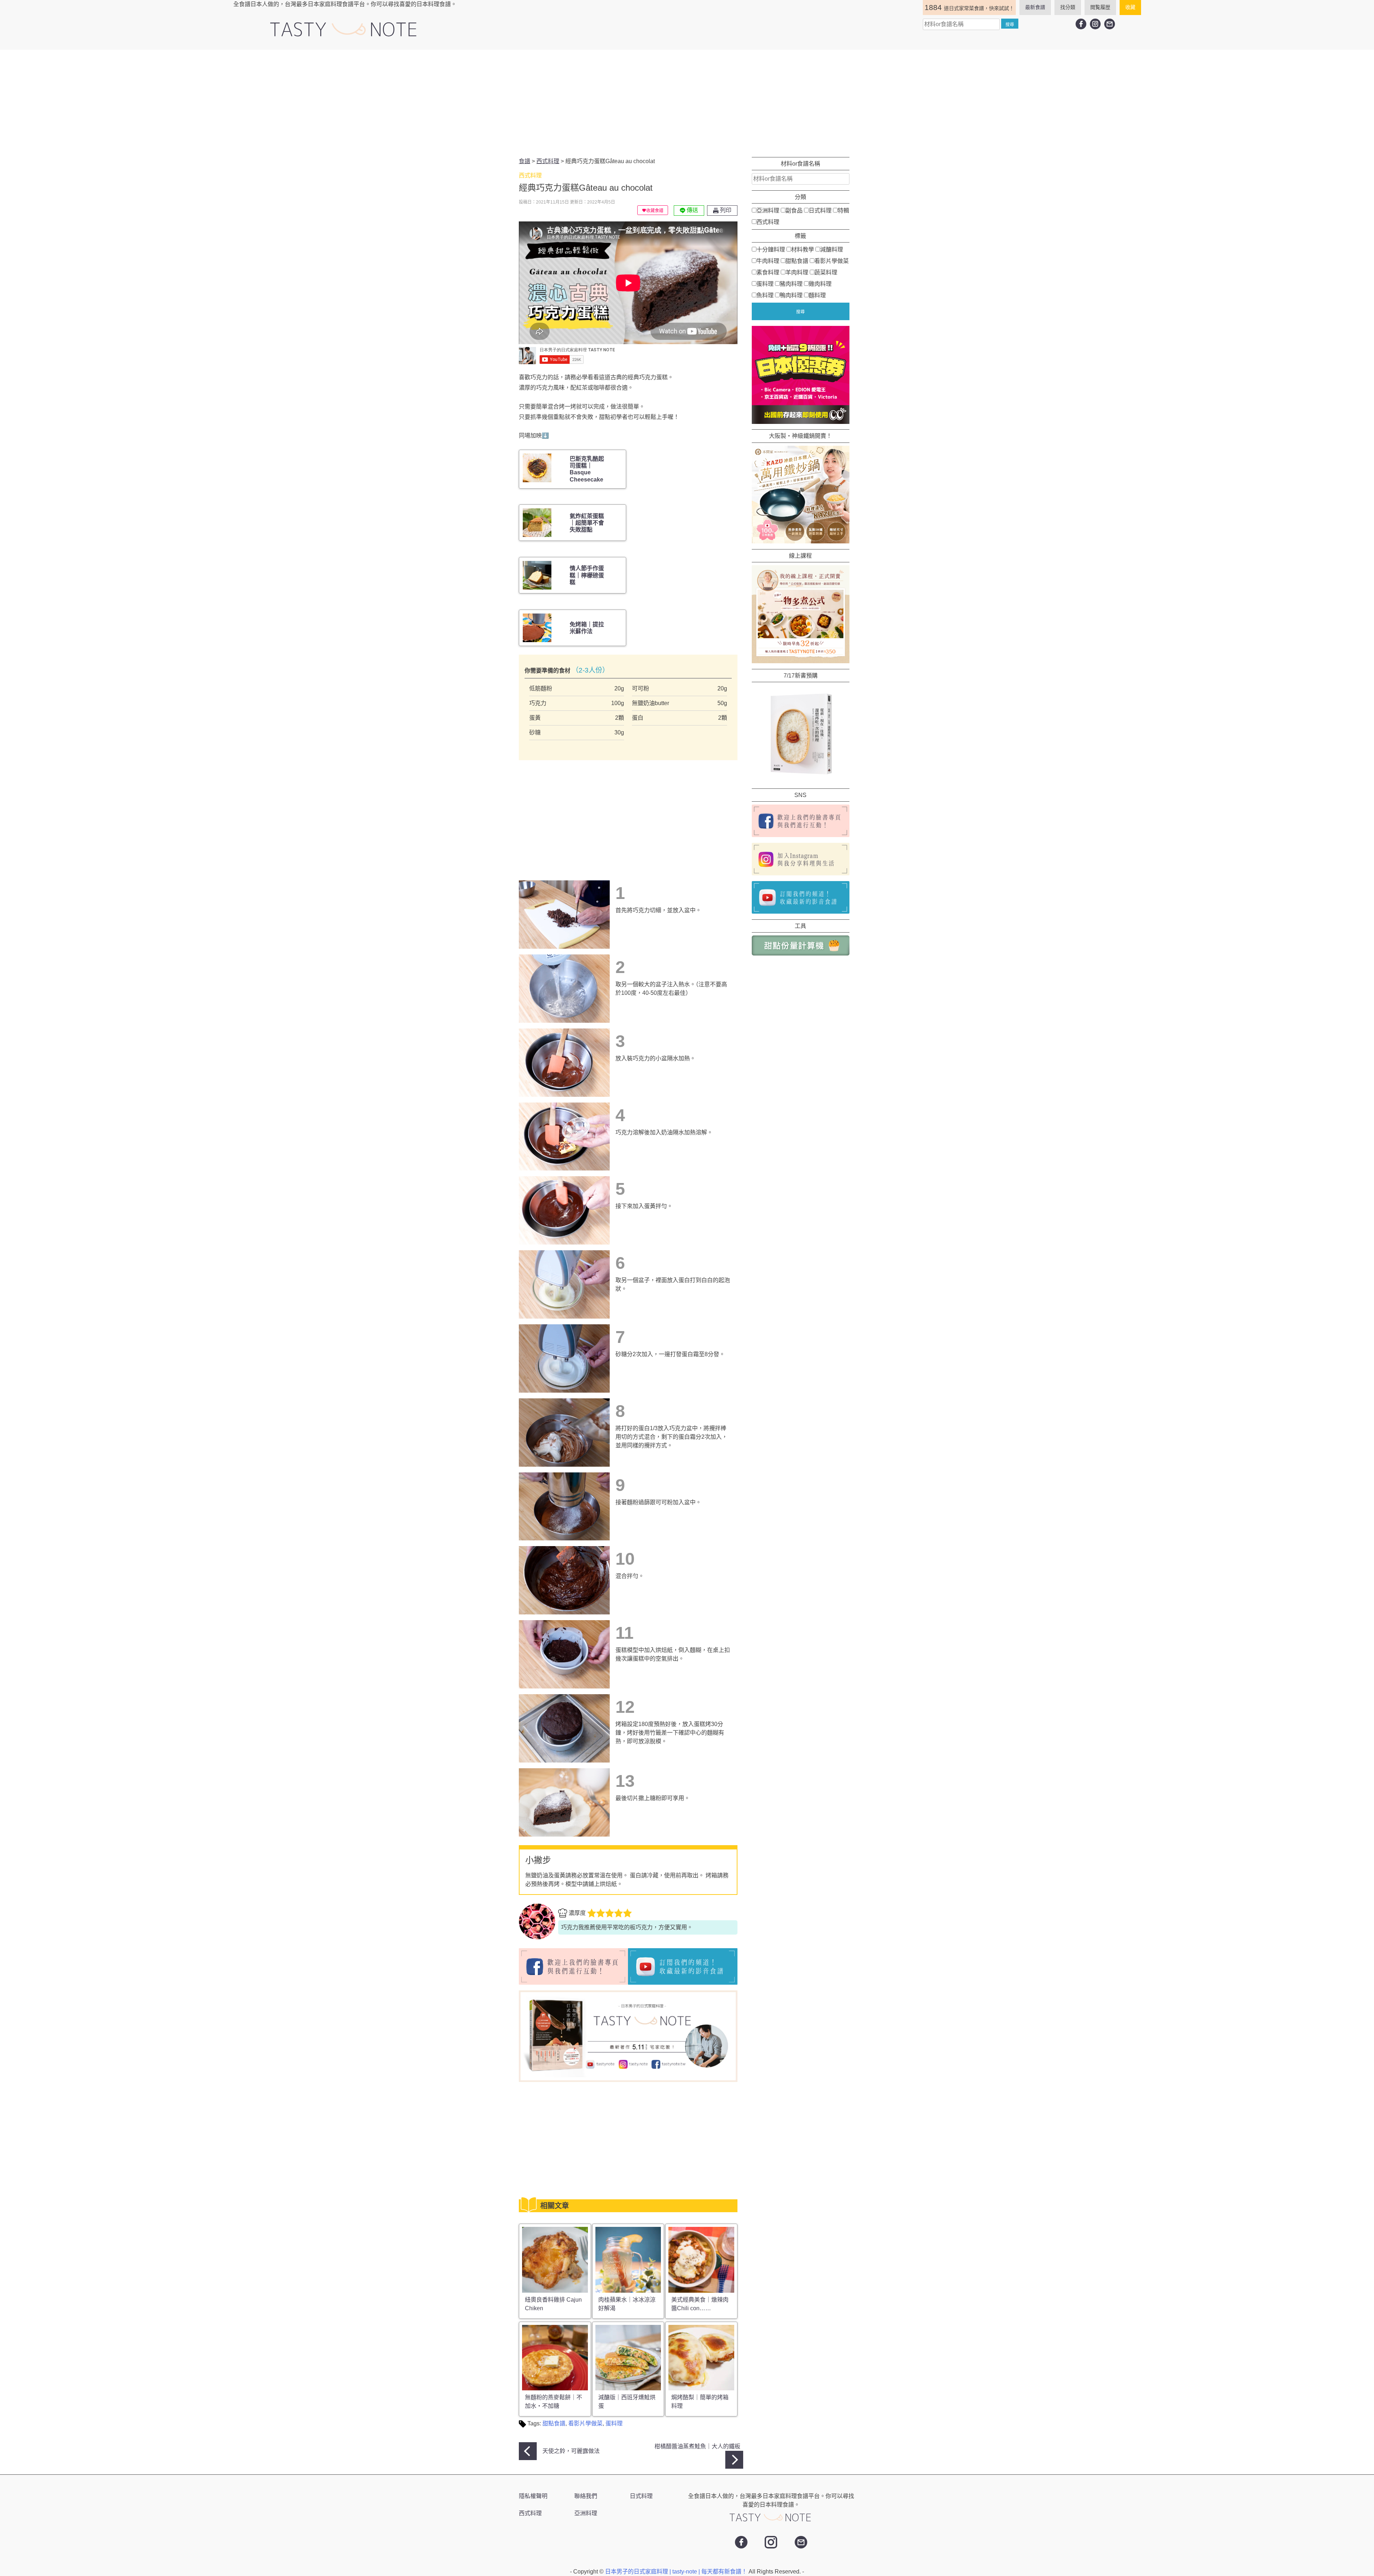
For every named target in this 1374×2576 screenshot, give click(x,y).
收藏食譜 (655, 211)
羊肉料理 (797, 272)
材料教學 (803, 250)
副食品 (794, 211)
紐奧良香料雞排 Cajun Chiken (553, 2304)
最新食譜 (1035, 7)
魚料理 (765, 295)
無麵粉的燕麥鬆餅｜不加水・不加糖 (554, 2402)
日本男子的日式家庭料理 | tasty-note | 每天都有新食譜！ (677, 2572)
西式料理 (768, 222)
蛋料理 (614, 2423)
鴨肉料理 (791, 295)
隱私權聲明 (533, 2496)
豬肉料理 (791, 284)
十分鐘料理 (771, 250)
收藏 (1130, 7)
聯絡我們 (586, 2496)
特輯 (843, 211)
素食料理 (768, 272)
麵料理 (817, 295)
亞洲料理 (768, 211)
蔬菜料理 (826, 272)
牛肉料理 (768, 261)
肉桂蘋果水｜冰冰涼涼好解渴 (627, 2304)
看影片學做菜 (585, 2423)
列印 (725, 210)
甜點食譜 (554, 2423)
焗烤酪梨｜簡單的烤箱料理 (700, 2402)
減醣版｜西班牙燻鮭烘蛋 (627, 2402)
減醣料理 (832, 250)
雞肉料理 (820, 284)
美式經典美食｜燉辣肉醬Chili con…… (700, 2304)
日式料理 (820, 211)
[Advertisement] (687, 103)
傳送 (692, 210)
